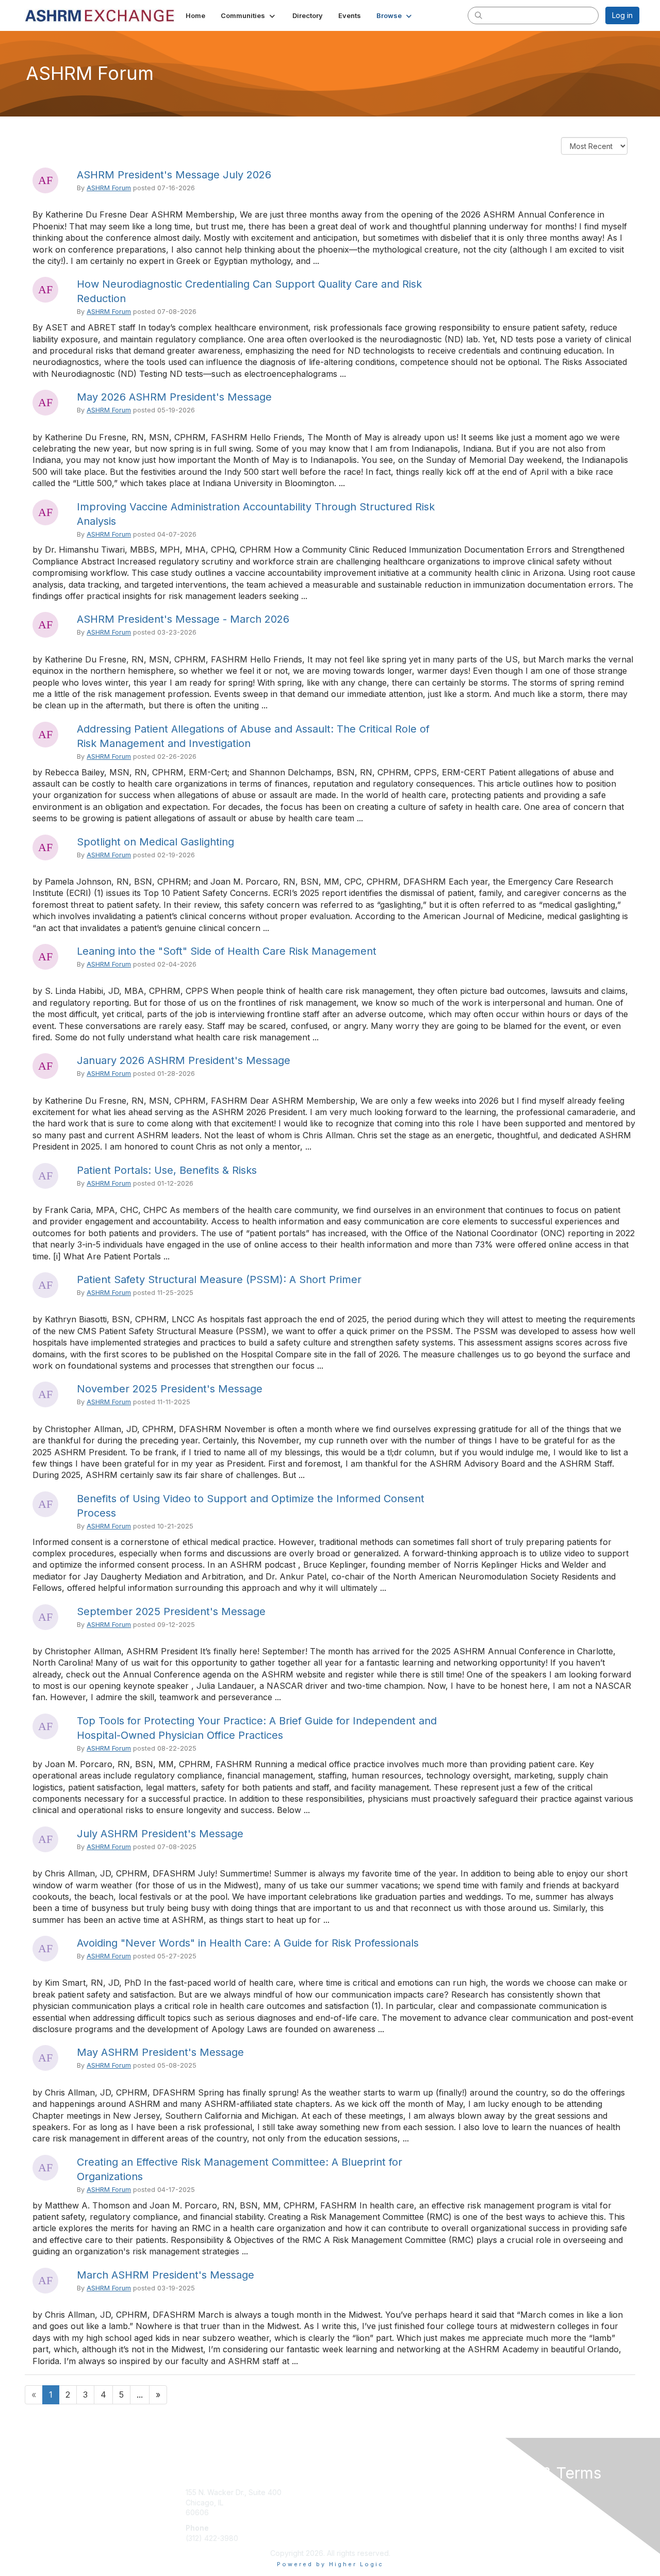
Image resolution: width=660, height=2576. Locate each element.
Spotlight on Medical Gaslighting (155, 842)
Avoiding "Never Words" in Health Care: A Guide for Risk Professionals (248, 1943)
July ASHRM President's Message (160, 1834)
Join (341, 2492)
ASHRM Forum (109, 188)
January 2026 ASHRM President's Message (184, 1060)
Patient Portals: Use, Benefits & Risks (167, 1170)
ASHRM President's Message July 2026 (174, 175)
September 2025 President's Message (171, 1611)
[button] (249, 15)
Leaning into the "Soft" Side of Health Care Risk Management (227, 951)
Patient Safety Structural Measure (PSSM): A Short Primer (219, 1279)
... (140, 2395)
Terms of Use (506, 2503)
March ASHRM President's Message (166, 2275)
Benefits (348, 2503)
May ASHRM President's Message (160, 2052)
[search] (478, 15)
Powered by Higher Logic (330, 2564)
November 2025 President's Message (170, 1389)
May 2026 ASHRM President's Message (174, 397)
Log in (622, 15)
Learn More (354, 2512)
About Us (499, 2492)
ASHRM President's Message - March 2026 (183, 619)
